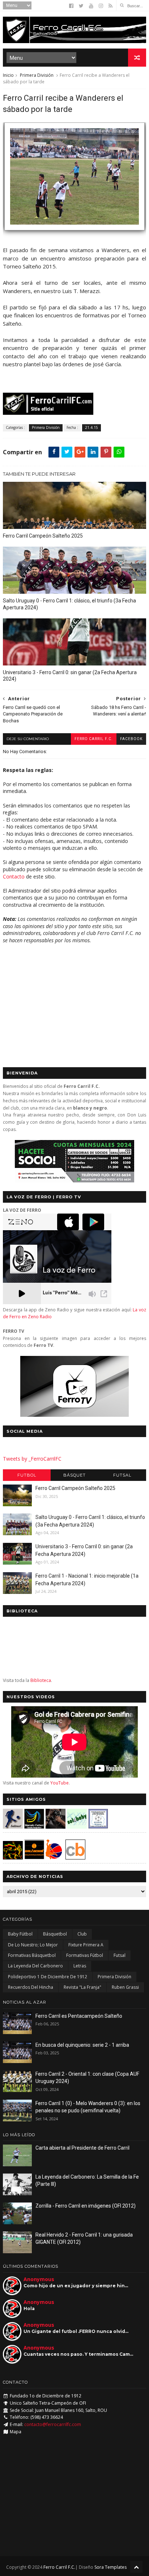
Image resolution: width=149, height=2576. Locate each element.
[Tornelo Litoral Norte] (54, 1857)
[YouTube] (91, 6)
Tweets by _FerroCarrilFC (32, 1459)
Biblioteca (41, 1680)
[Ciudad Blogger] (75, 1857)
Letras (80, 1966)
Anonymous (39, 2279)
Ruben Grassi (125, 1987)
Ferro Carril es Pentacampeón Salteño (79, 2016)
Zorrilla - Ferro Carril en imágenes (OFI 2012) (86, 2206)
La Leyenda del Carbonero (35, 1966)
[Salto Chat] (34, 1857)
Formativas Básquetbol (32, 1955)
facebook (131, 739)
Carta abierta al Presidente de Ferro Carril (82, 2148)
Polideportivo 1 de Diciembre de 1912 (48, 1977)
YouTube (59, 1783)
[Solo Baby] (77, 1827)
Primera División (37, 75)
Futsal (122, 1475)
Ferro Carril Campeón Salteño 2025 (43, 536)
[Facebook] (71, 6)
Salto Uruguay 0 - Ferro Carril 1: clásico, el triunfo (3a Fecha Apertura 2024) (69, 604)
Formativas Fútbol (85, 1955)
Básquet (74, 1475)
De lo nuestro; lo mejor (33, 1945)
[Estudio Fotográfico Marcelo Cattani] (34, 1827)
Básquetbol (55, 1934)
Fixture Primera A (86, 1945)
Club (82, 1934)
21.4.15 (91, 427)
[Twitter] (81, 6)
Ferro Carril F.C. (94, 739)
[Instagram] (101, 6)
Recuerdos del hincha (31, 1987)
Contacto (14, 876)
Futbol (27, 1475)
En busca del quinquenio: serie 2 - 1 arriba (82, 2045)
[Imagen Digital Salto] (56, 1827)
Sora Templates (110, 2567)
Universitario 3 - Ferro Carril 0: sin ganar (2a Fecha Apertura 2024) (70, 676)
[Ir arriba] (136, 2567)
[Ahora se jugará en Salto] (74, 234)
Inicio (8, 75)
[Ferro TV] (74, 1415)
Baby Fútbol (20, 1934)
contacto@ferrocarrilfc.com (53, 2424)
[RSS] (110, 6)
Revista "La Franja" (82, 1987)
